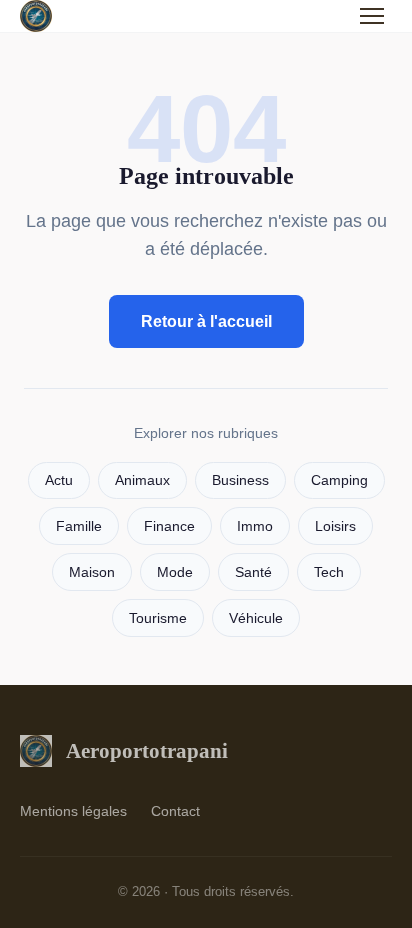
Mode (175, 572)
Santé (253, 572)
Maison (92, 572)
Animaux (142, 480)
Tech (329, 572)
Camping (339, 480)
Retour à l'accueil (206, 321)
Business (240, 480)
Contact (175, 811)
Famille (79, 526)
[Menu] (372, 16)
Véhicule (256, 618)
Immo (255, 526)
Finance (169, 526)
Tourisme (158, 618)
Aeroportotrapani (147, 750)
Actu (59, 480)
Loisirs (335, 526)
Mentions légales (73, 811)
